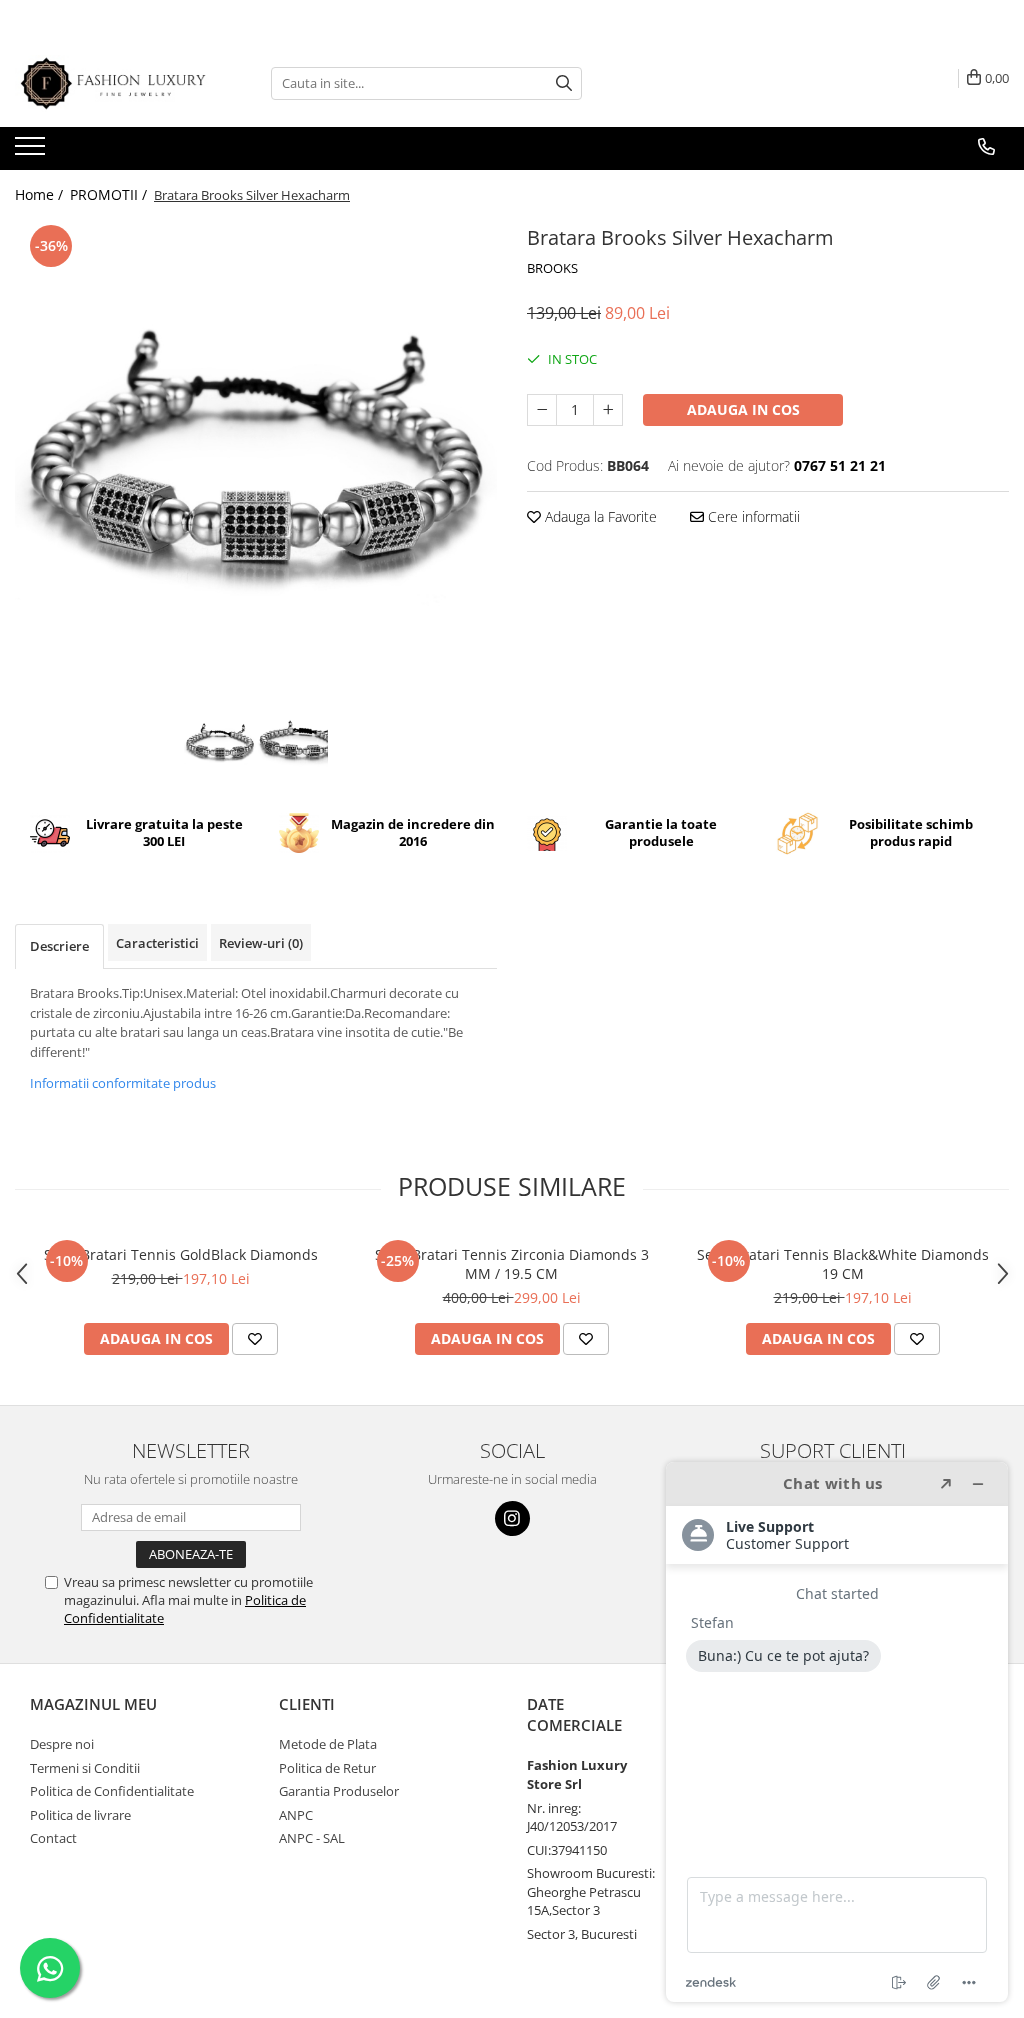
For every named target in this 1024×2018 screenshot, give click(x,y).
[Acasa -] (115, 83)
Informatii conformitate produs (123, 1083)
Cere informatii (752, 516)
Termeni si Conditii (85, 1768)
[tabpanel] (256, 461)
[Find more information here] (837, 1732)
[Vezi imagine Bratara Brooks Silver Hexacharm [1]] (292, 743)
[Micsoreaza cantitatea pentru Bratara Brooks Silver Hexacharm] (542, 410)
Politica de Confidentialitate (112, 1791)
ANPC (296, 1815)
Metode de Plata (328, 1744)
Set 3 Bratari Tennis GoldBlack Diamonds (181, 1254)
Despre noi (62, 1744)
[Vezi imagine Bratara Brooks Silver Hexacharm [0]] (220, 743)
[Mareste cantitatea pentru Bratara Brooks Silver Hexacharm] (608, 410)
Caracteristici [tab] (157, 943)
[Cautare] (564, 83)
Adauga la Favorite (599, 516)
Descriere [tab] (59, 946)
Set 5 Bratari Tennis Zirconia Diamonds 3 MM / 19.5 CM (512, 1264)
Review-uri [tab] (261, 943)
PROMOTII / (110, 194)
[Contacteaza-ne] (986, 147)
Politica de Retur (327, 1768)
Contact (53, 1838)
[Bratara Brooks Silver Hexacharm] (256, 461)
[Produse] (32, 152)
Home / (41, 194)
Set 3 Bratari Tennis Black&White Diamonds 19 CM (843, 1264)
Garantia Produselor (339, 1791)
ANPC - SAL (312, 1838)
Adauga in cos (743, 409)
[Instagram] (512, 1518)
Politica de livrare (80, 1815)
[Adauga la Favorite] (255, 1339)
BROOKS (552, 268)
